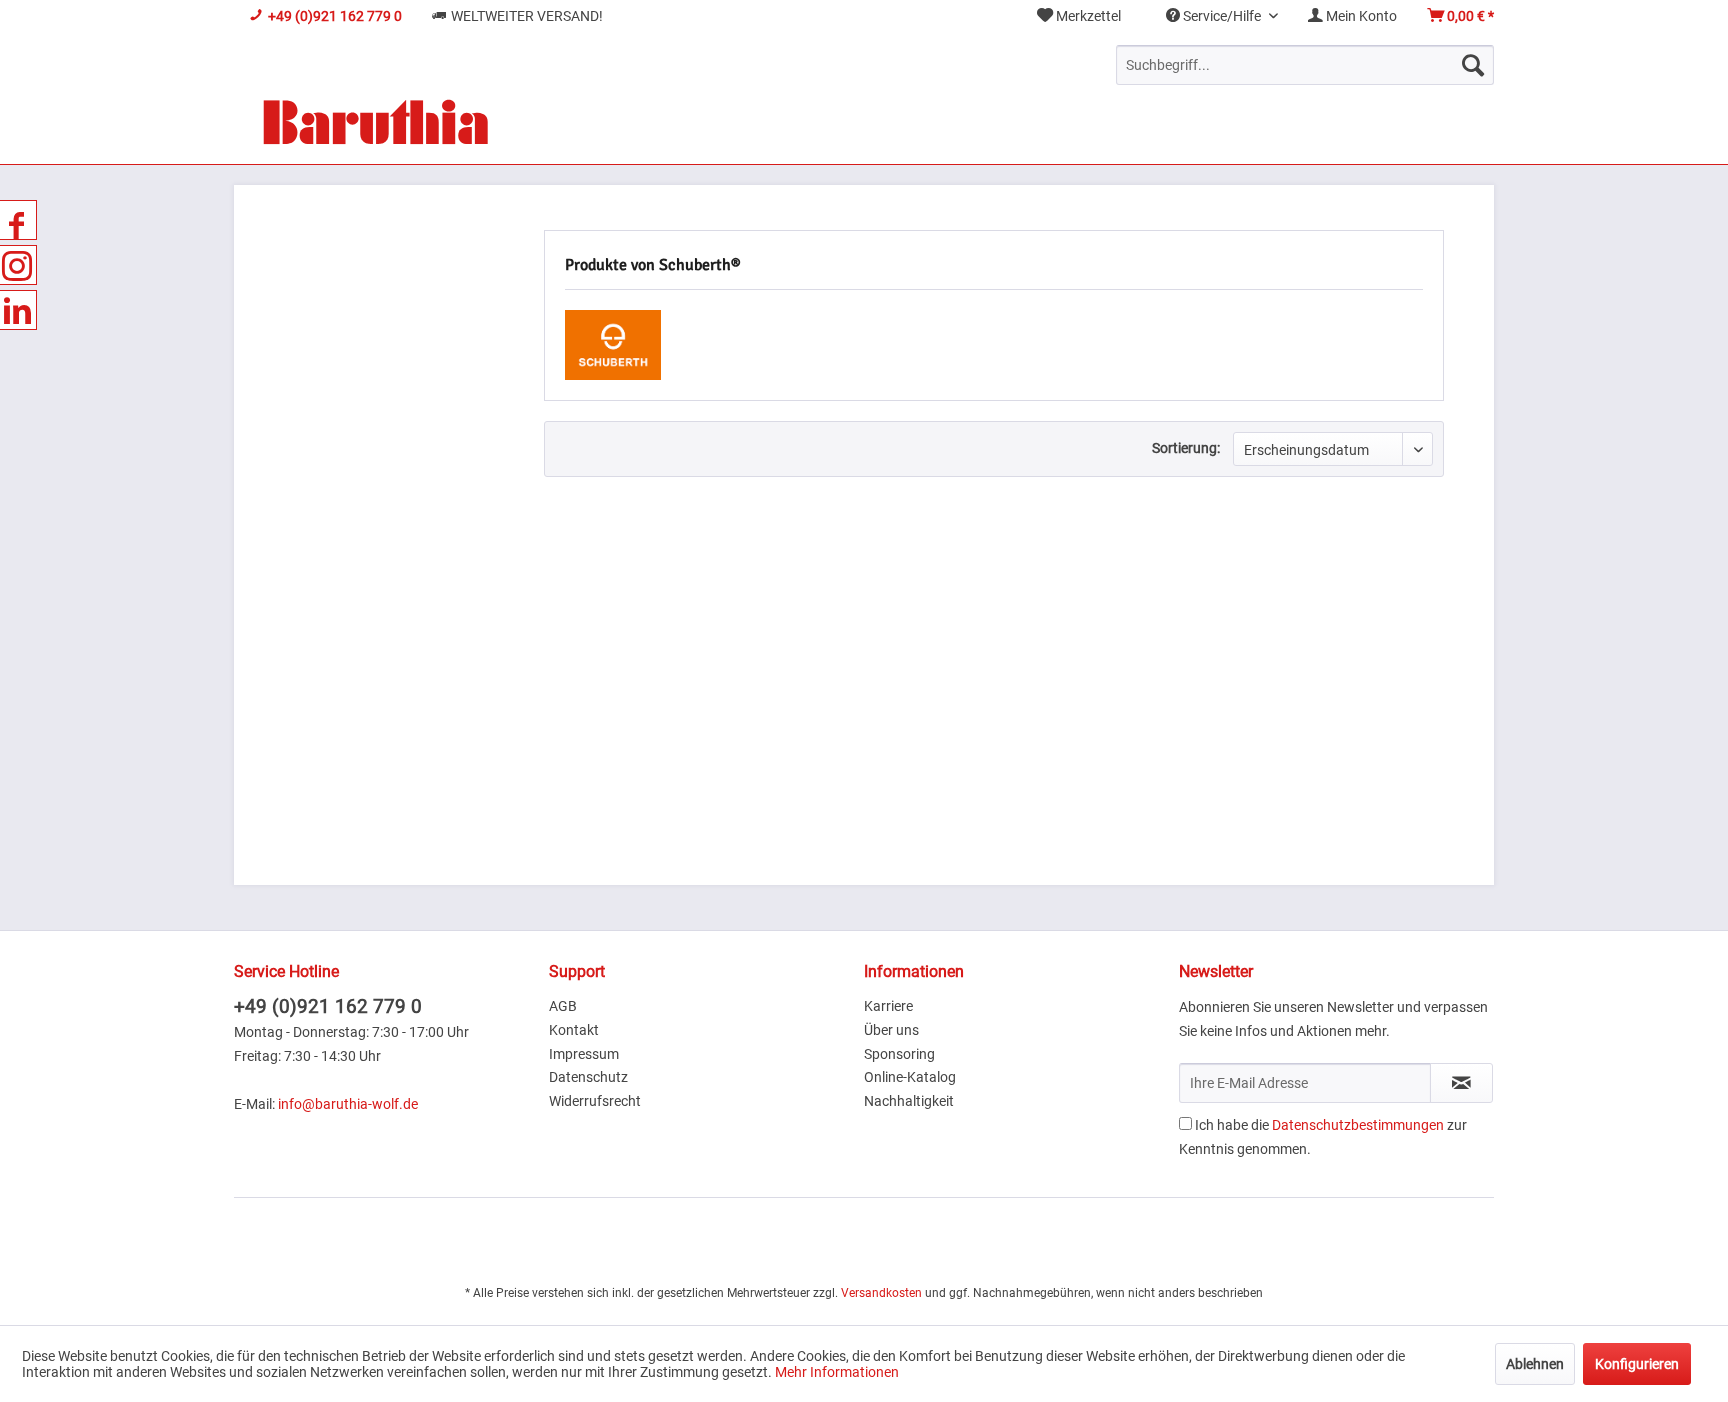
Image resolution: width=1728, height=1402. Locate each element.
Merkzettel (1087, 16)
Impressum (584, 1054)
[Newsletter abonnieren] (1461, 1083)
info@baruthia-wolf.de (348, 1104)
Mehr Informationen (837, 1372)
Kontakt (574, 1030)
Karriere (888, 1006)
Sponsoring (899, 1054)
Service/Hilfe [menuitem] (1222, 16)
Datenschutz (588, 1077)
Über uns (891, 1030)
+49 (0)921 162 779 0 (328, 1006)
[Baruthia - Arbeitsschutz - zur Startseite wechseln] (375, 124)
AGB (563, 1006)
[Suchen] (1473, 65)
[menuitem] (1079, 16)
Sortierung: (1186, 448)
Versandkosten (881, 1293)
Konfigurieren (1637, 1364)
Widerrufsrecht (595, 1101)
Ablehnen (1535, 1364)
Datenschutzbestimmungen (1358, 1125)
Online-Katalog (910, 1077)
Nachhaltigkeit (909, 1101)
